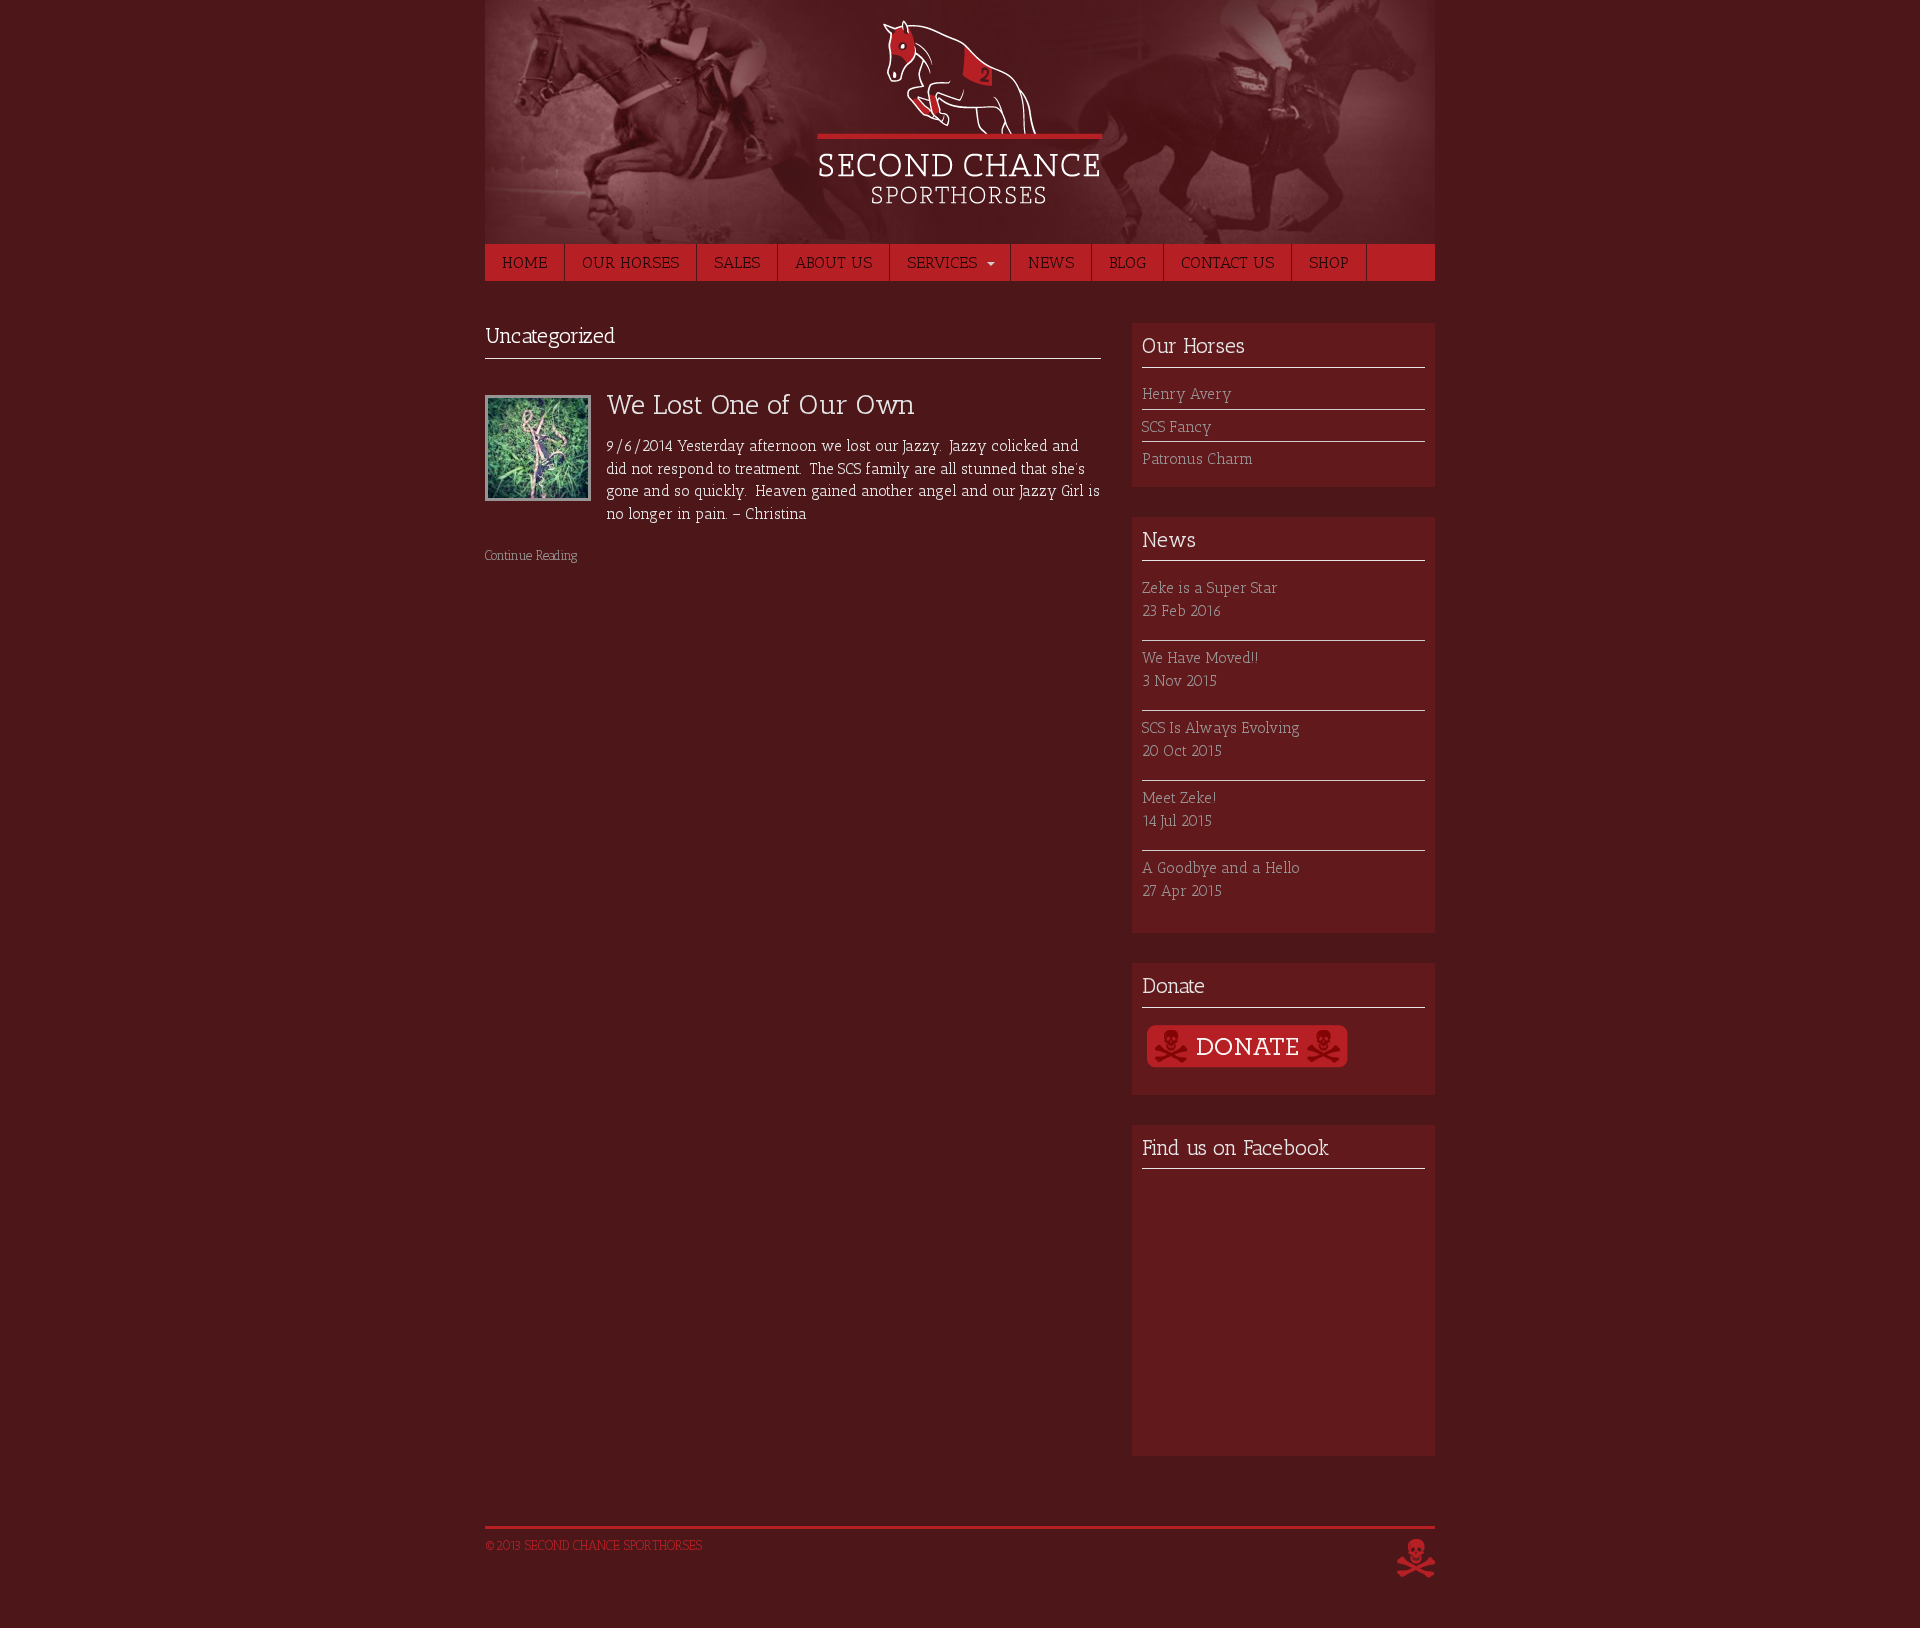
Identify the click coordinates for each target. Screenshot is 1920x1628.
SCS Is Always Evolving (1221, 728)
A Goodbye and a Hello (1221, 868)
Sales (737, 262)
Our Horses (630, 262)
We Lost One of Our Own (761, 404)
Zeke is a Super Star (1210, 588)
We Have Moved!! (1200, 658)
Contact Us (1227, 262)
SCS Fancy (1177, 427)
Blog (1127, 262)
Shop (1329, 262)
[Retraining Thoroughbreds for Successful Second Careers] (960, 193)
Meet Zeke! (1179, 798)
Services (942, 262)
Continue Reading (531, 555)
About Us (833, 262)
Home (524, 262)
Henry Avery (1187, 394)
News (1051, 262)
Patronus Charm (1197, 459)
